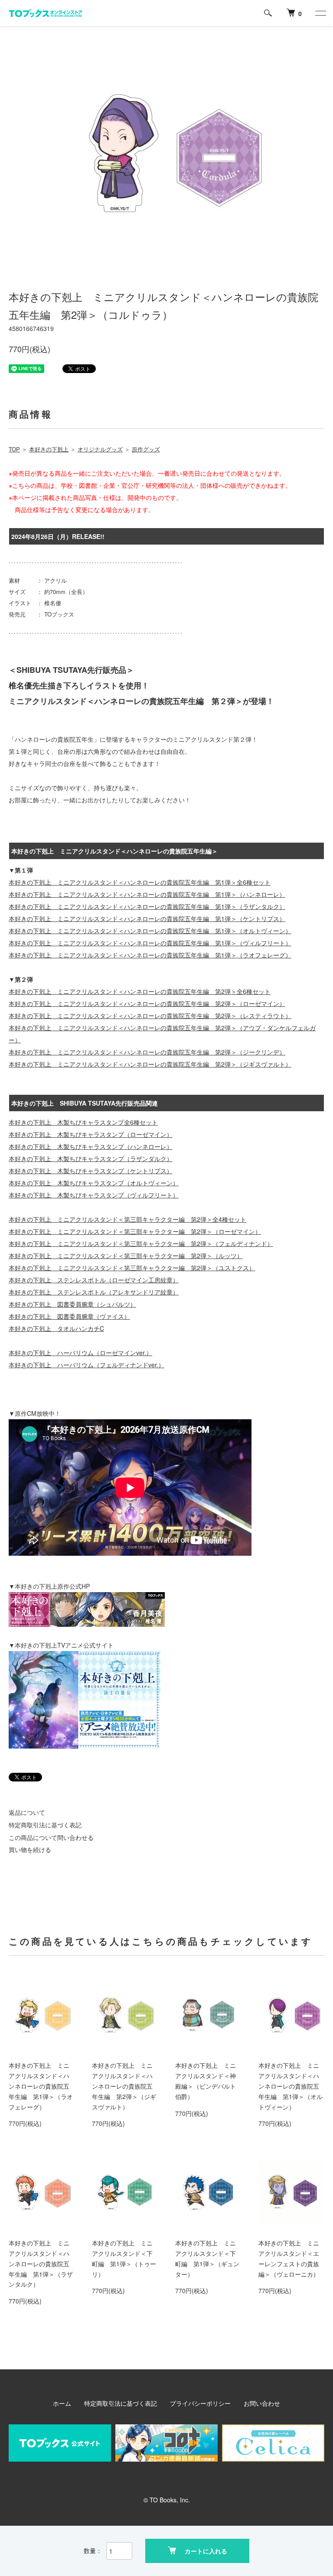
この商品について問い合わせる (51, 1837)
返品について (27, 1812)
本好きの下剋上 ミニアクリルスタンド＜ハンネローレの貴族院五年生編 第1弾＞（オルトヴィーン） (291, 2086)
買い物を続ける (30, 1849)
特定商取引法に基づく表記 (45, 1825)
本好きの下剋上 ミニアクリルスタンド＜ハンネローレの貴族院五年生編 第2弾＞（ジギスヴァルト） (124, 2086)
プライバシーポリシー (200, 2403)
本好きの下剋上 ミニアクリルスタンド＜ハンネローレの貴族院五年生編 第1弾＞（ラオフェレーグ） (41, 2086)
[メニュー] (320, 13)
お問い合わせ (262, 2403)
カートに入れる (206, 2551)
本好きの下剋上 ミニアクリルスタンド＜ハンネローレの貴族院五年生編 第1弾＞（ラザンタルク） (41, 2263)
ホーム (62, 2403)
